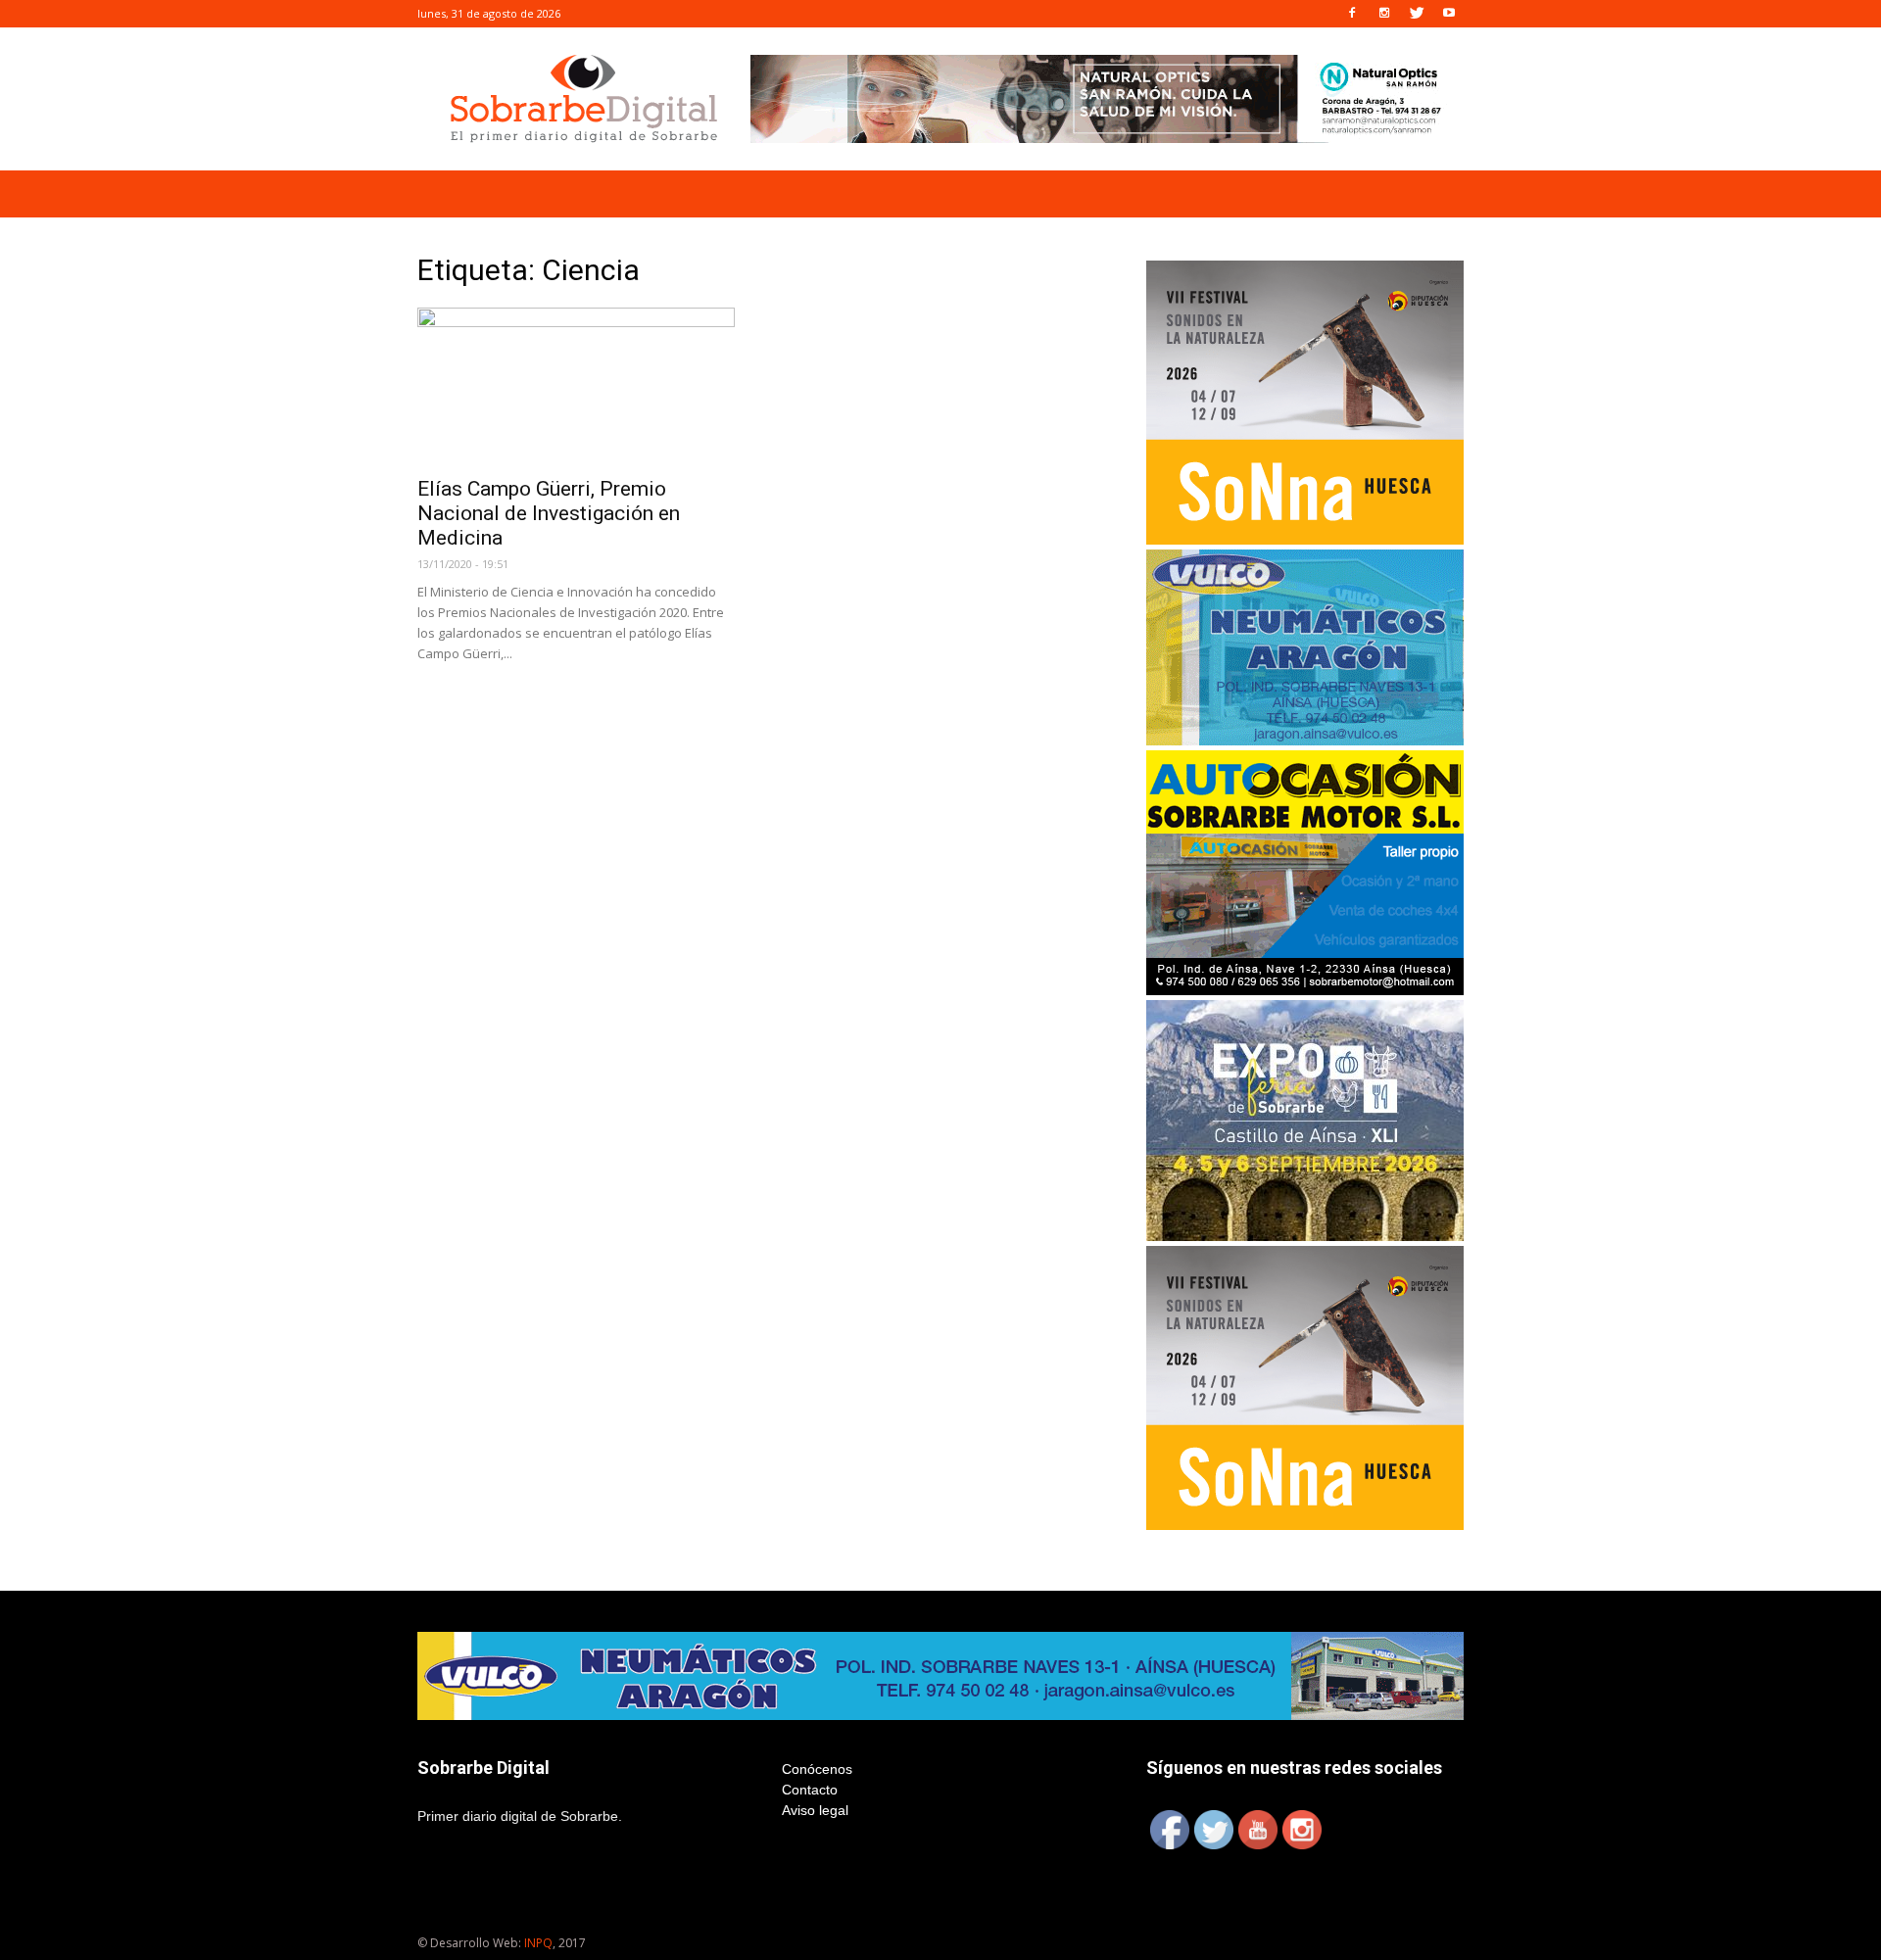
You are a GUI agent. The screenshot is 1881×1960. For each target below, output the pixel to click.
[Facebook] (1352, 14)
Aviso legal (815, 1810)
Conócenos (817, 1769)
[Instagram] (1384, 14)
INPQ (538, 1943)
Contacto (810, 1790)
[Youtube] (1449, 14)
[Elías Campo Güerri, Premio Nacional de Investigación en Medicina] (576, 386)
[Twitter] (1417, 14)
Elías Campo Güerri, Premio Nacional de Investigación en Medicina (549, 513)
